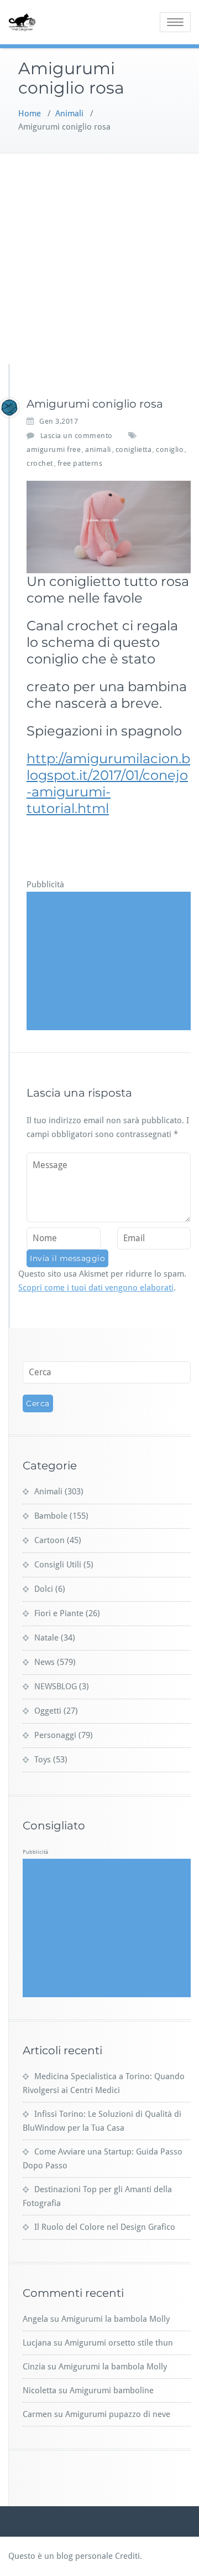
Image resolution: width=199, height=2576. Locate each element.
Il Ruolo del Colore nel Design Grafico (105, 2227)
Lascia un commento (77, 436)
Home (30, 114)
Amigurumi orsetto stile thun (119, 2343)
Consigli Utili (58, 1565)
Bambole (51, 1516)
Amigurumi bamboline (112, 2390)
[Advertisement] (99, 259)
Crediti (127, 2556)
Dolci (44, 1589)
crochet (40, 463)
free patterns (80, 463)
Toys (43, 1760)
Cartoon (49, 1540)
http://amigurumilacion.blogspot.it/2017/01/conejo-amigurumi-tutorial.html (108, 783)
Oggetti (48, 1711)
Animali (69, 114)
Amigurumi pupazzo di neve (118, 2414)
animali (98, 449)
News (44, 1662)
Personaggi (55, 1735)
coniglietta (134, 449)
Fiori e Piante (59, 1613)
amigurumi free (54, 449)
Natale (46, 1638)
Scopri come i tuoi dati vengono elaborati (96, 1288)
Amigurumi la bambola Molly (116, 2319)
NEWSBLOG (56, 1687)
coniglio (170, 449)
